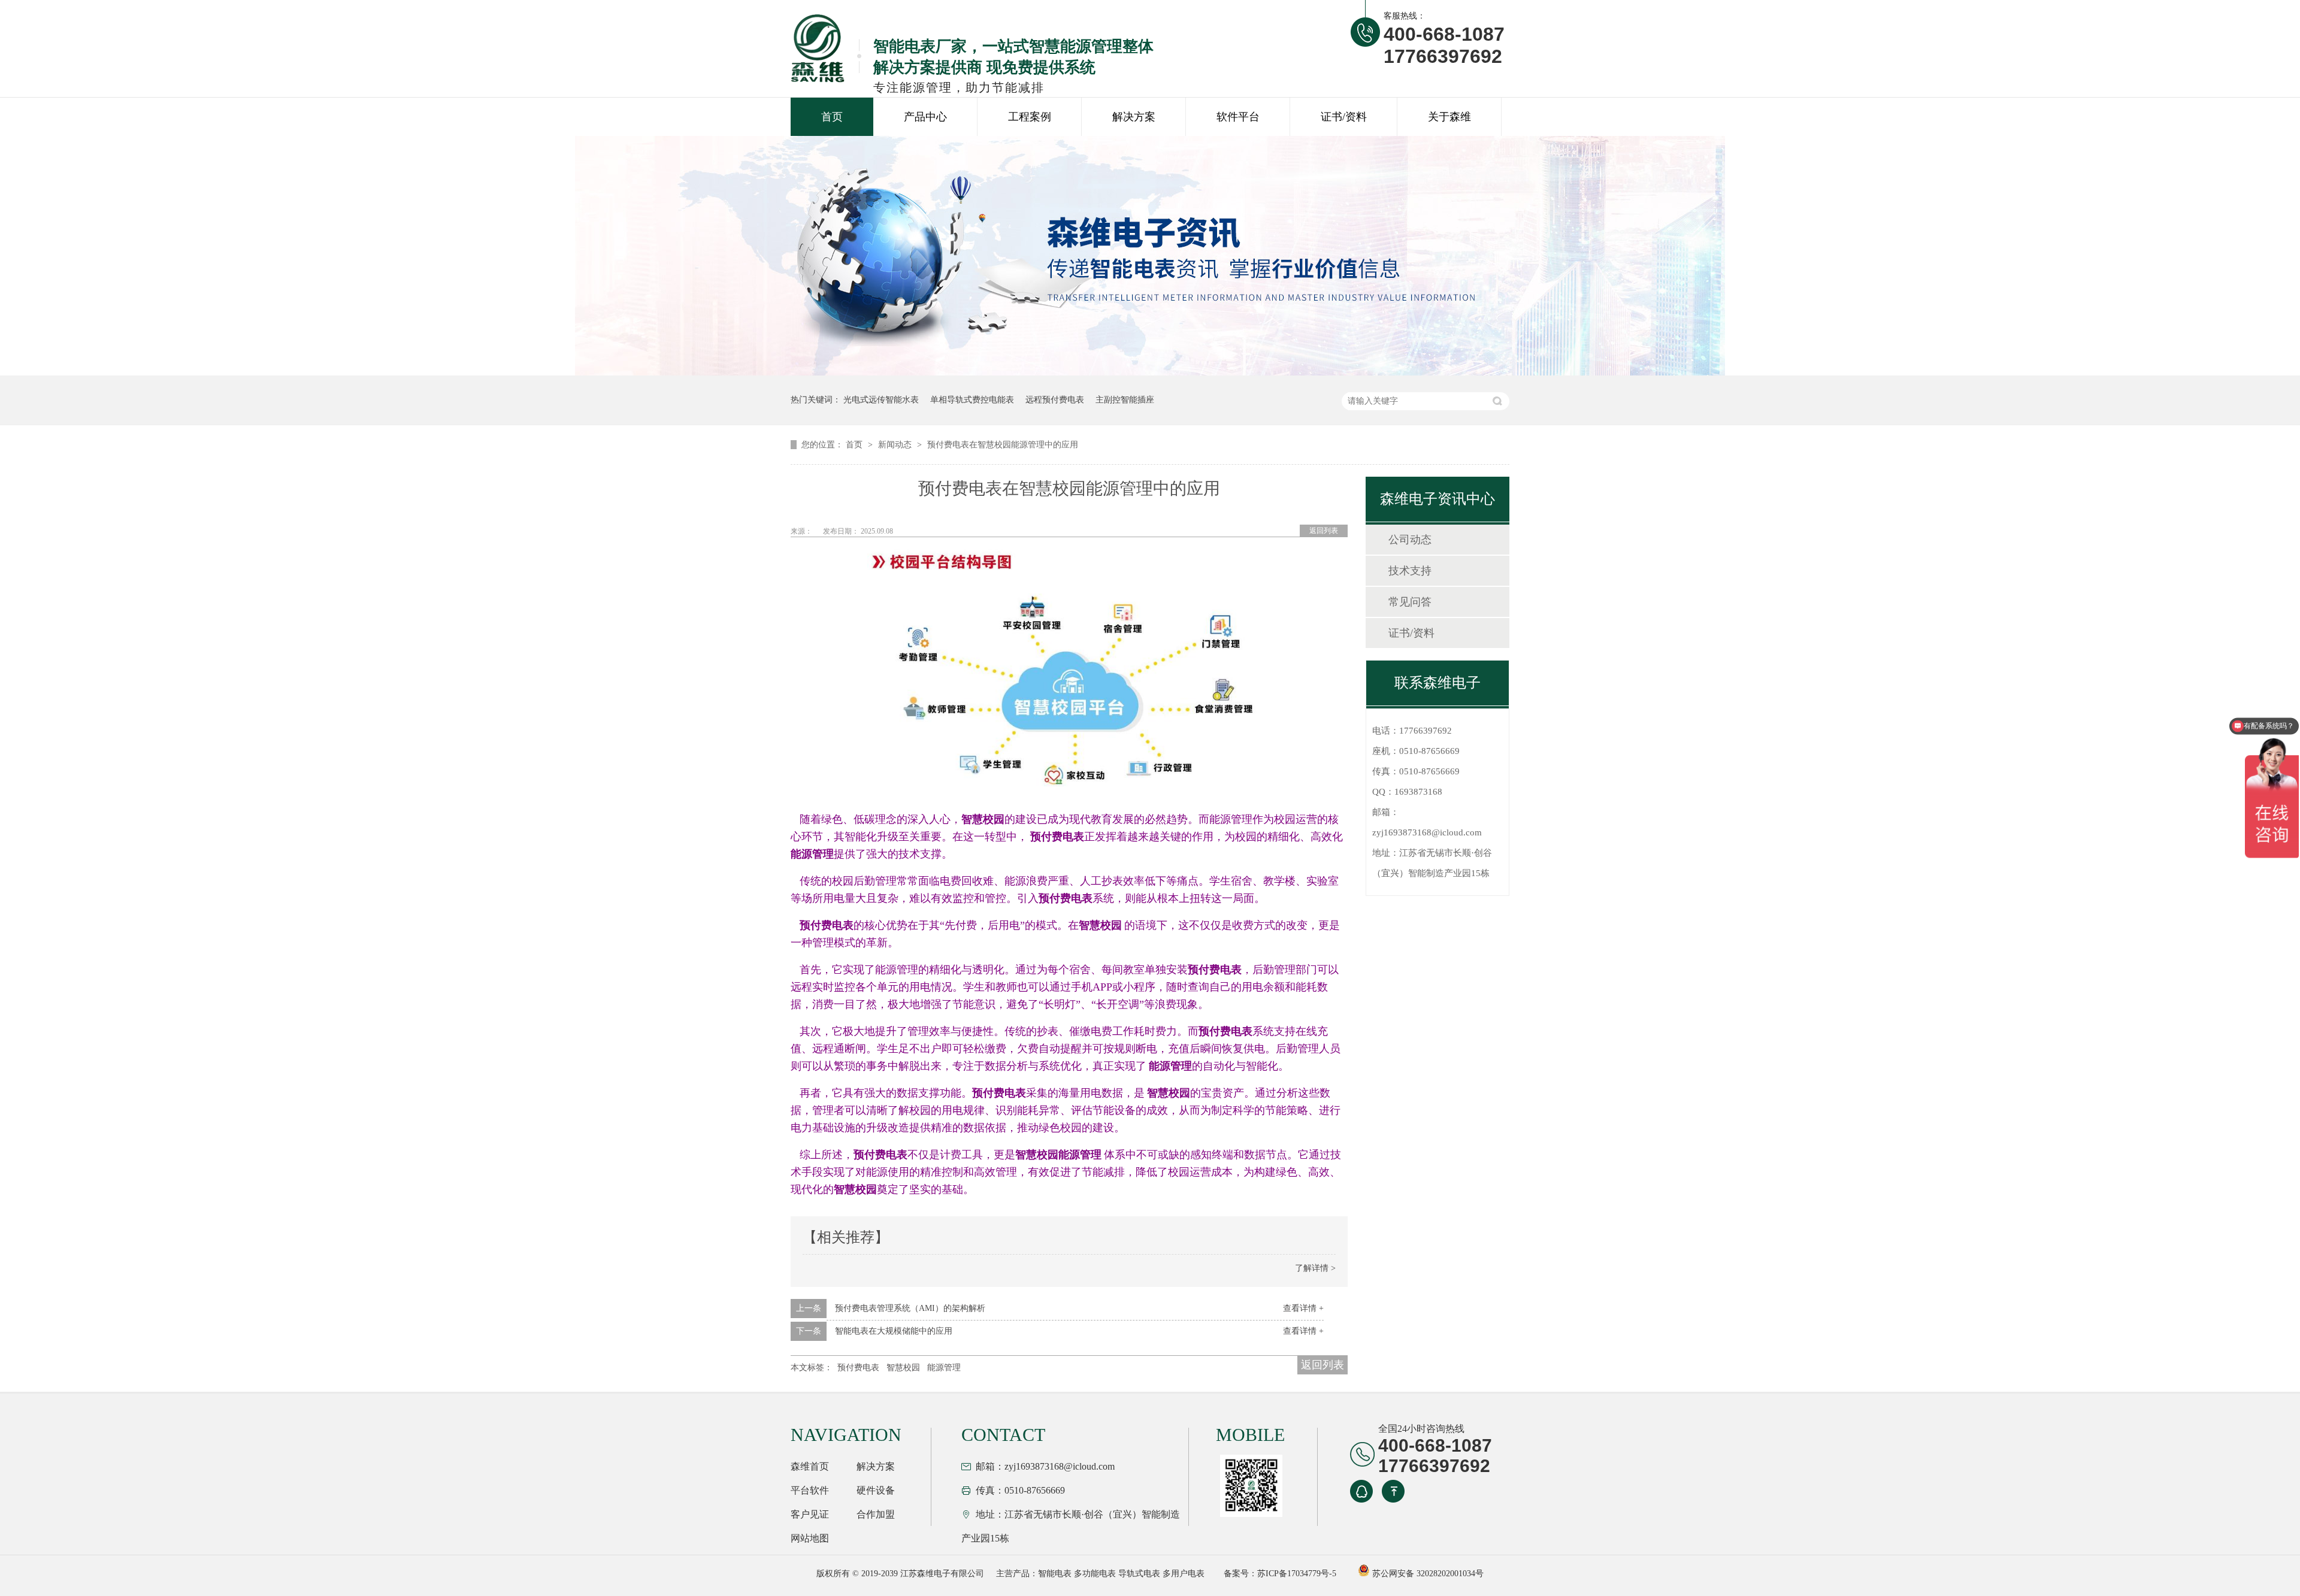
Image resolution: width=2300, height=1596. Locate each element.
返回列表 (1324, 531)
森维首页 (810, 1466)
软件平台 (1238, 117)
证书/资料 (1344, 117)
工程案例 (1030, 117)
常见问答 (1410, 602)
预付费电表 (858, 1368)
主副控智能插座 (1125, 400)
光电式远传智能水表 (881, 400)
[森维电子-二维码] (1249, 1486)
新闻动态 (896, 445)
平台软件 (810, 1490)
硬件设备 (876, 1490)
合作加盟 (876, 1514)
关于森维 (1449, 117)
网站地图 (810, 1538)
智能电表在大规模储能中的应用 (894, 1331)
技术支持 (1410, 571)
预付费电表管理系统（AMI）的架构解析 (910, 1308)
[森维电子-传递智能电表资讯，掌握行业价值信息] (1150, 373)
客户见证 (810, 1514)
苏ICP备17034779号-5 (1297, 1574)
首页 (832, 117)
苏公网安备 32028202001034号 (1427, 1574)
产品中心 (925, 117)
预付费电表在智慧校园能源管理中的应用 (1003, 445)
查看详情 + (1303, 1308)
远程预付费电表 (1055, 400)
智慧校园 (903, 1368)
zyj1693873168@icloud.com (1427, 832)
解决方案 (1134, 117)
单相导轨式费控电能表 (972, 400)
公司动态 (1410, 540)
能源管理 (944, 1368)
